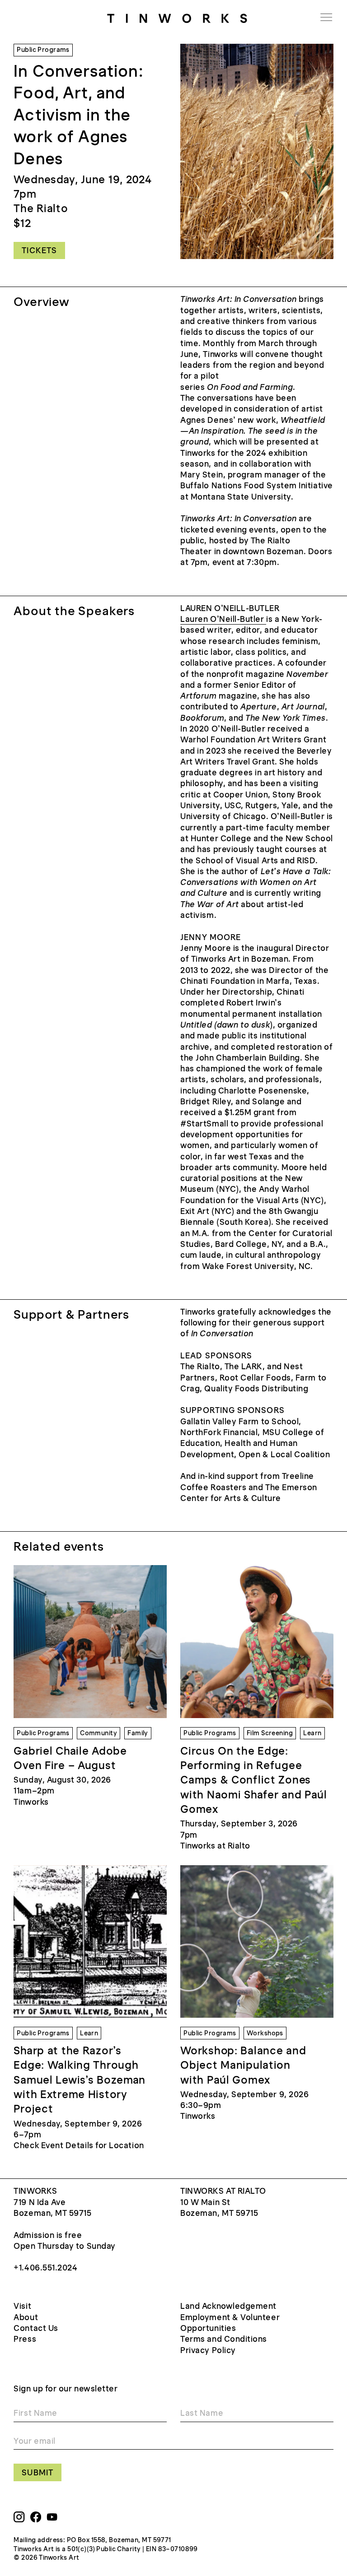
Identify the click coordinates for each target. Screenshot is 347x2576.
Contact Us (36, 2328)
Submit (37, 2473)
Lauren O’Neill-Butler (223, 619)
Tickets (39, 250)
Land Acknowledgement (228, 2306)
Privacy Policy (208, 2350)
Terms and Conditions (224, 2339)
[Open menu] (326, 17)
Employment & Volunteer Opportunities (230, 2323)
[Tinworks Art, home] (177, 17)
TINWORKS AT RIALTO (223, 2191)
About (26, 2317)
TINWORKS (35, 2191)
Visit (22, 2306)
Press (25, 2339)
